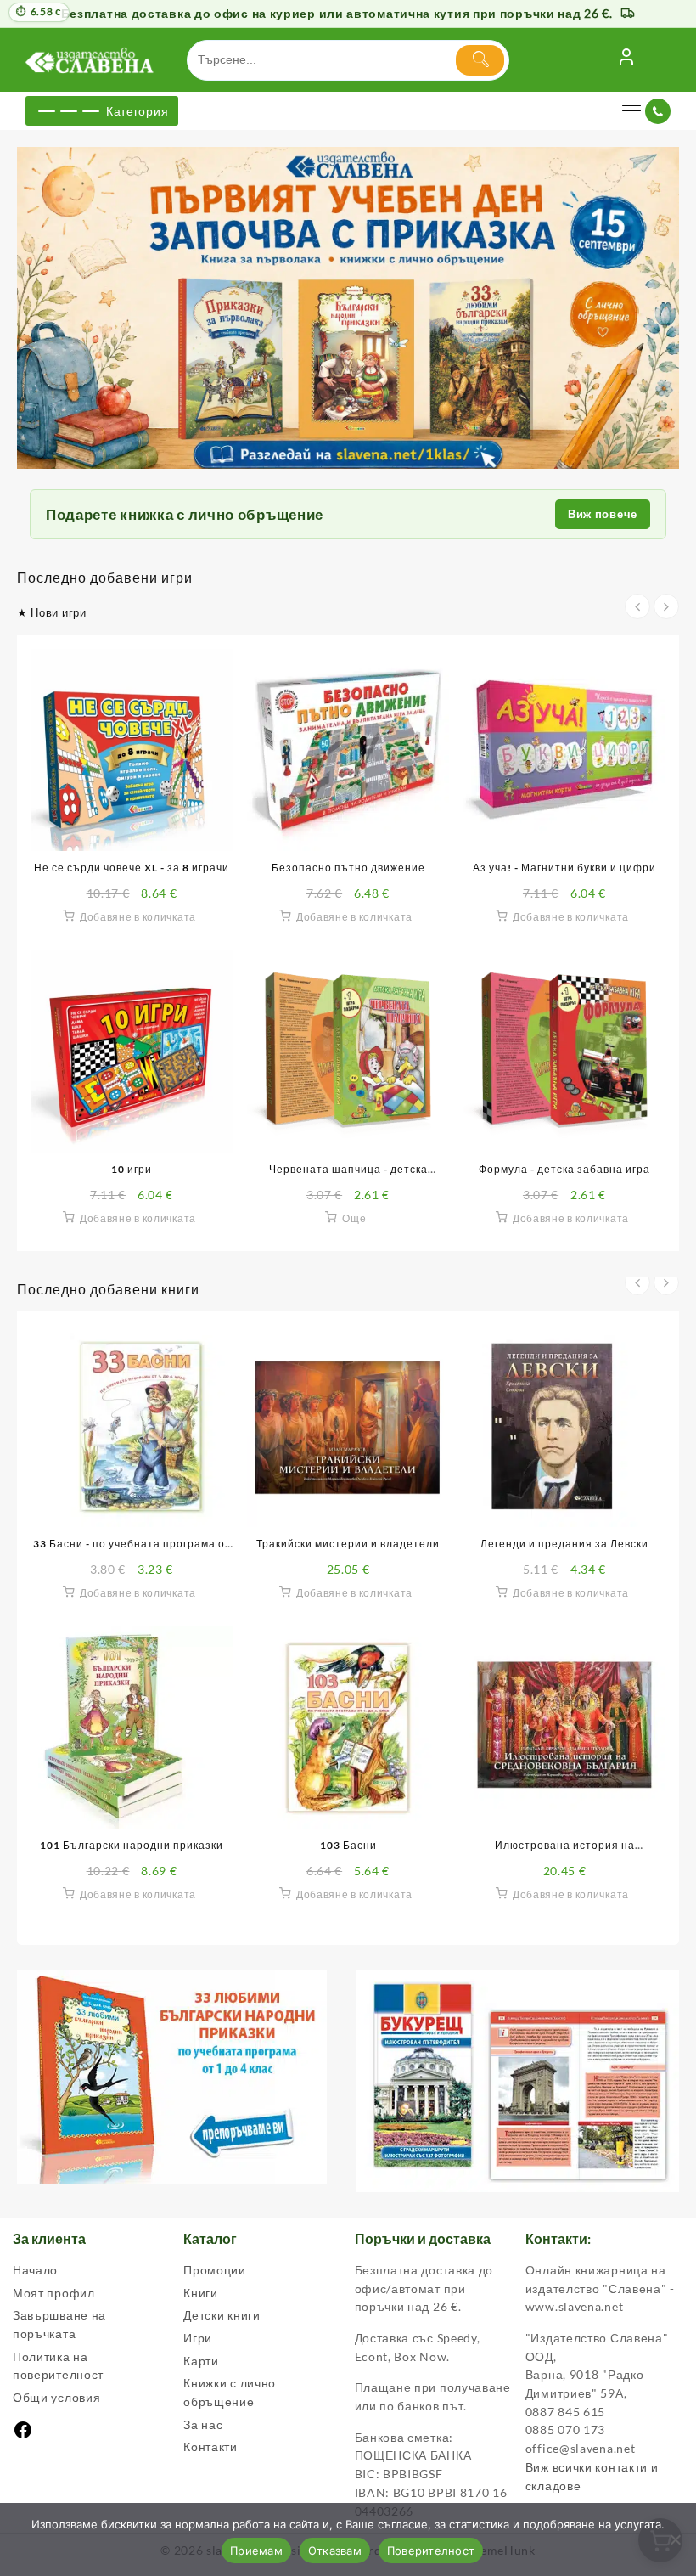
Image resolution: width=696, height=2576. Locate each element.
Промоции (215, 2270)
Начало (35, 2270)
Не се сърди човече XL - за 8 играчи (132, 868)
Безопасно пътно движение (348, 868)
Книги (201, 2293)
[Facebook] (23, 2435)
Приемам (256, 2551)
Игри (198, 2338)
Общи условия (56, 2397)
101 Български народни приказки (132, 1845)
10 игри (132, 1169)
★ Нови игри (52, 612)
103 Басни (348, 1845)
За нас (203, 2424)
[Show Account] (626, 60)
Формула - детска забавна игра (564, 1169)
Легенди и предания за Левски (564, 1544)
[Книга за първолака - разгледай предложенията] (348, 308)
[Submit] (480, 60)
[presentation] (637, 606)
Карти (201, 2361)
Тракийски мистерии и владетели (348, 1544)
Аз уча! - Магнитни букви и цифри (564, 868)
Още (354, 1218)
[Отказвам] (675, 2539)
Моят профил (54, 2293)
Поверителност (431, 2551)
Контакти (210, 2446)
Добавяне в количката (138, 917)
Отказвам (335, 2551)
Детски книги (222, 2315)
